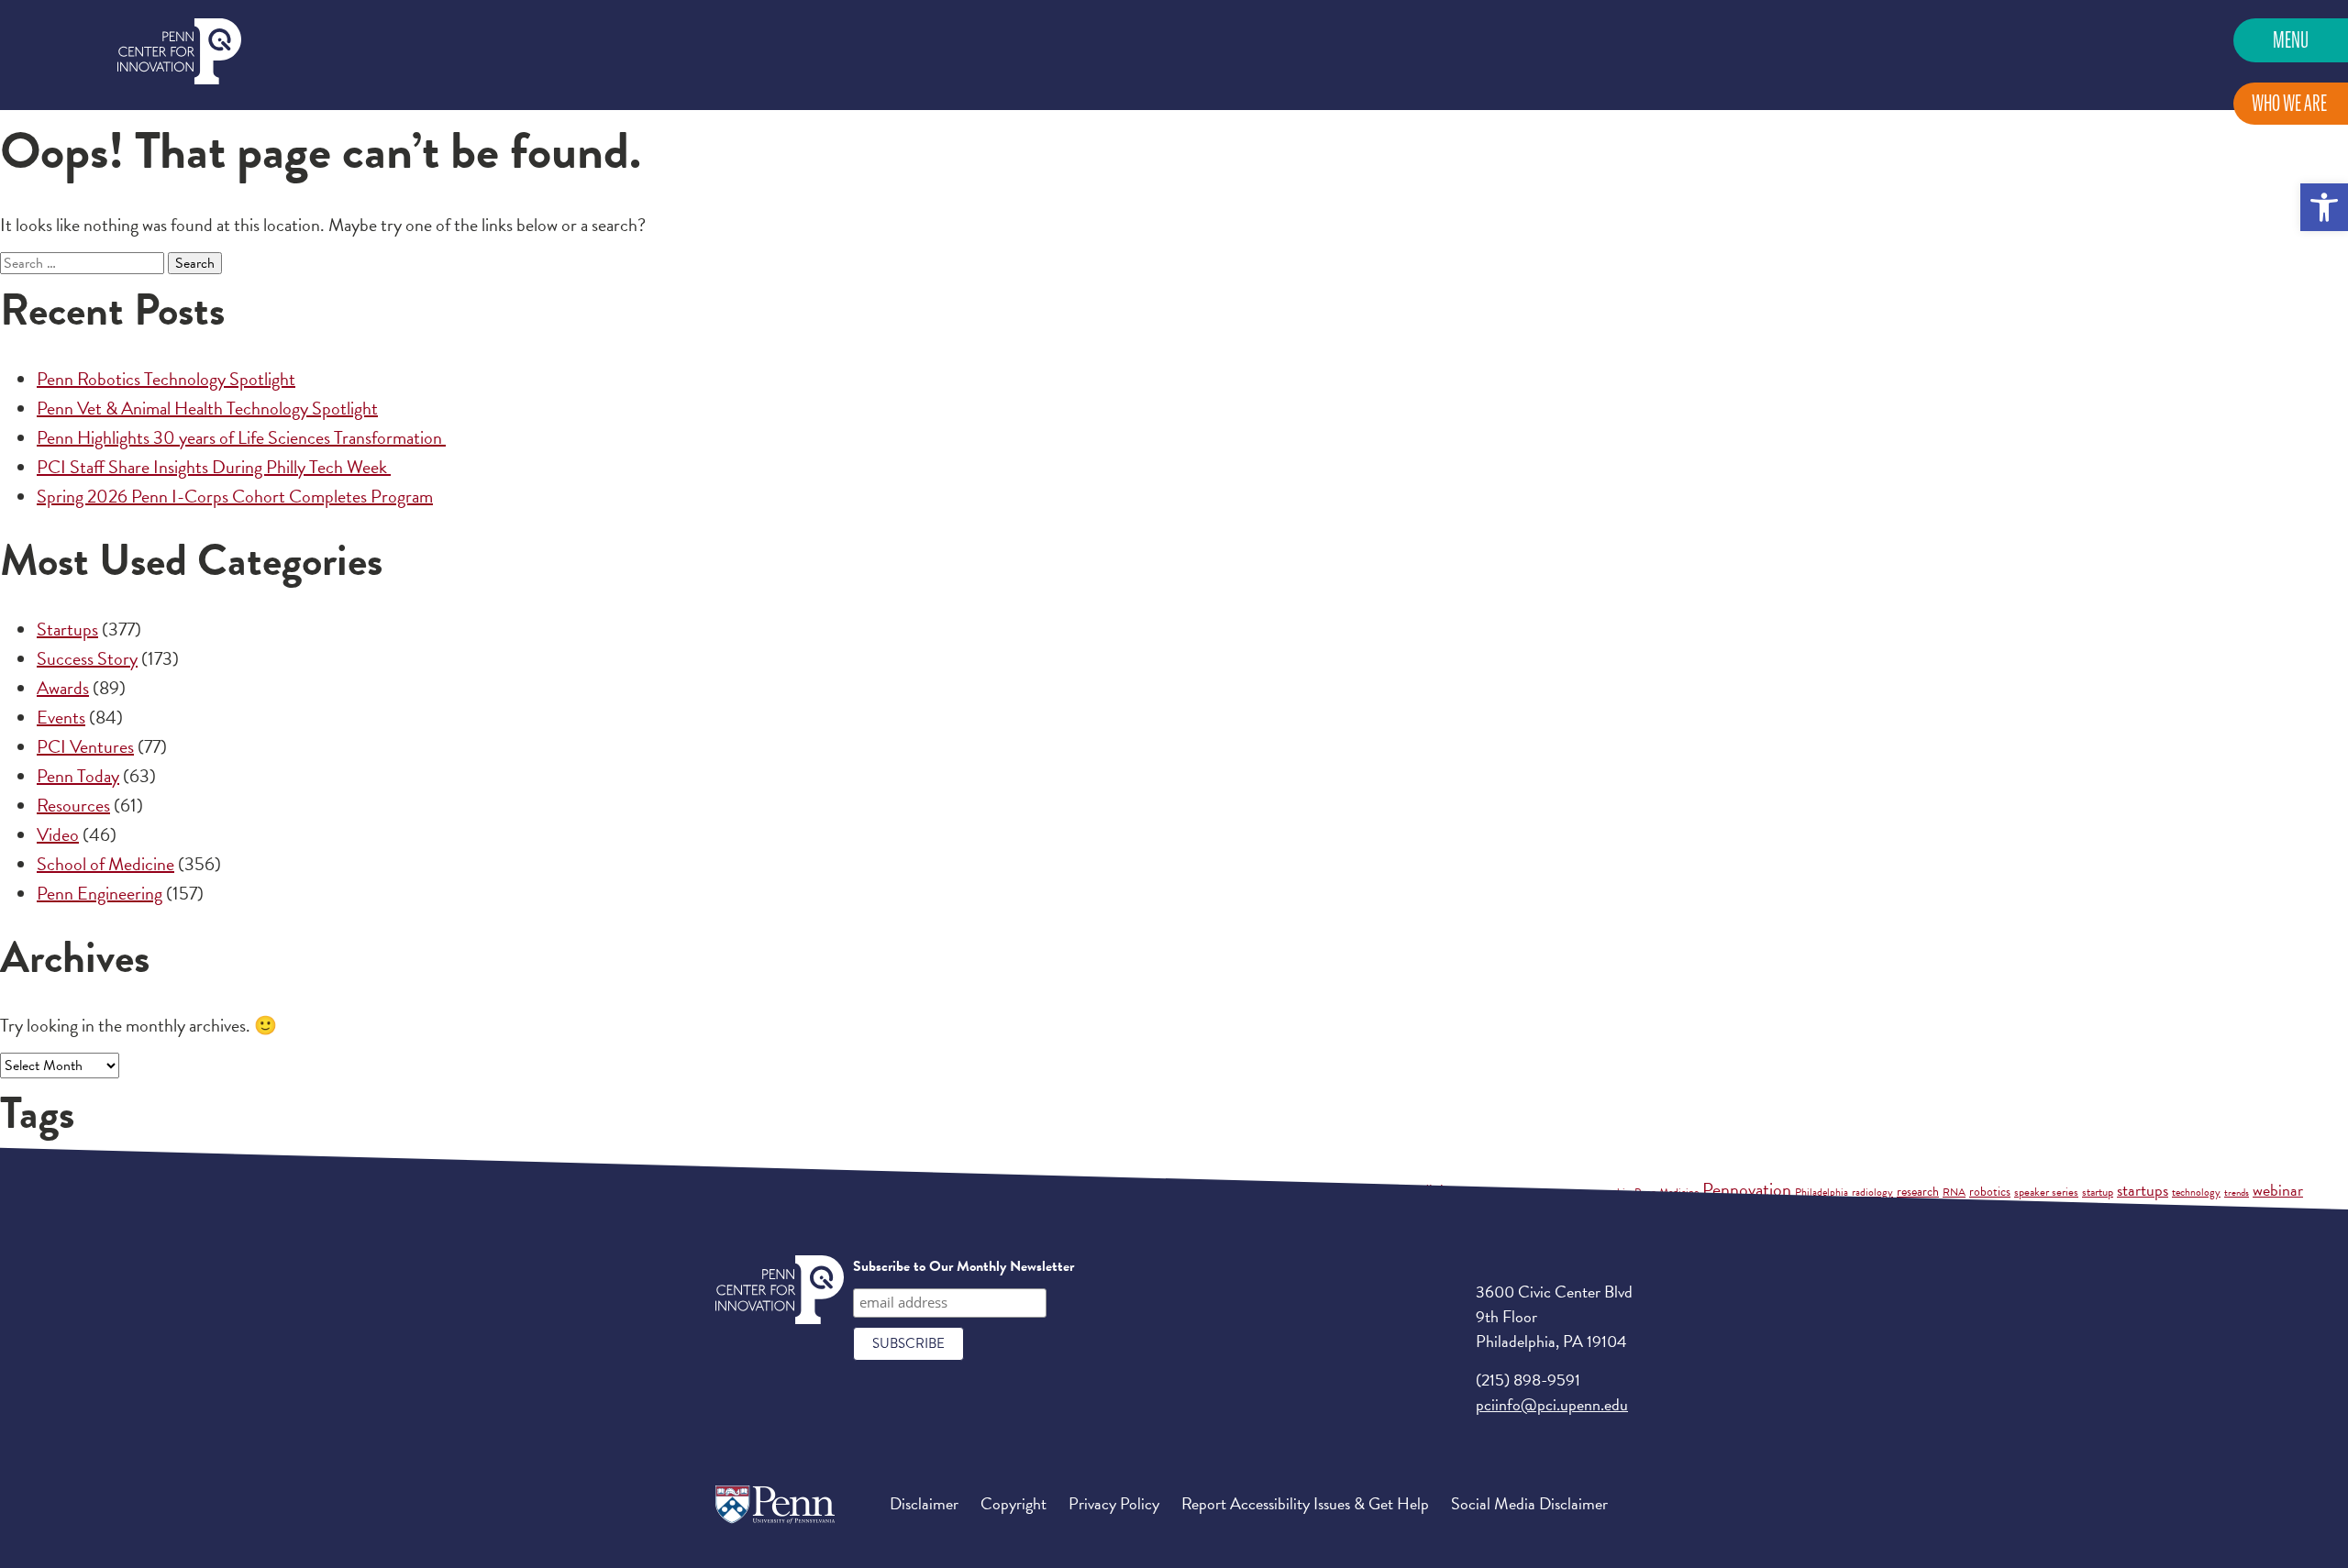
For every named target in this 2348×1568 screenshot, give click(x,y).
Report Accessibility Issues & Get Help (1305, 1503)
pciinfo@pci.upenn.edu (1552, 1404)
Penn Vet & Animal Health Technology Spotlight (207, 408)
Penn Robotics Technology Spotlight (166, 379)
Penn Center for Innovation (179, 52)
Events (61, 717)
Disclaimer (924, 1503)
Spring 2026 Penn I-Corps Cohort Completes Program (235, 496)
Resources (73, 805)
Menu (2291, 40)
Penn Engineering (100, 893)
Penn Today (78, 776)
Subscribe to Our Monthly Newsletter (964, 1266)
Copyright (1013, 1503)
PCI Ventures (85, 746)
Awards (63, 688)
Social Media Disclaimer (1529, 1503)
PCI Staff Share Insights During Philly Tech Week (214, 467)
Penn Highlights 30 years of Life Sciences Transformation (241, 437)
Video (58, 834)
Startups (67, 629)
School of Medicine (105, 864)
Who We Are (2289, 103)
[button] (2324, 207)
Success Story (87, 658)
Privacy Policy (1114, 1503)
